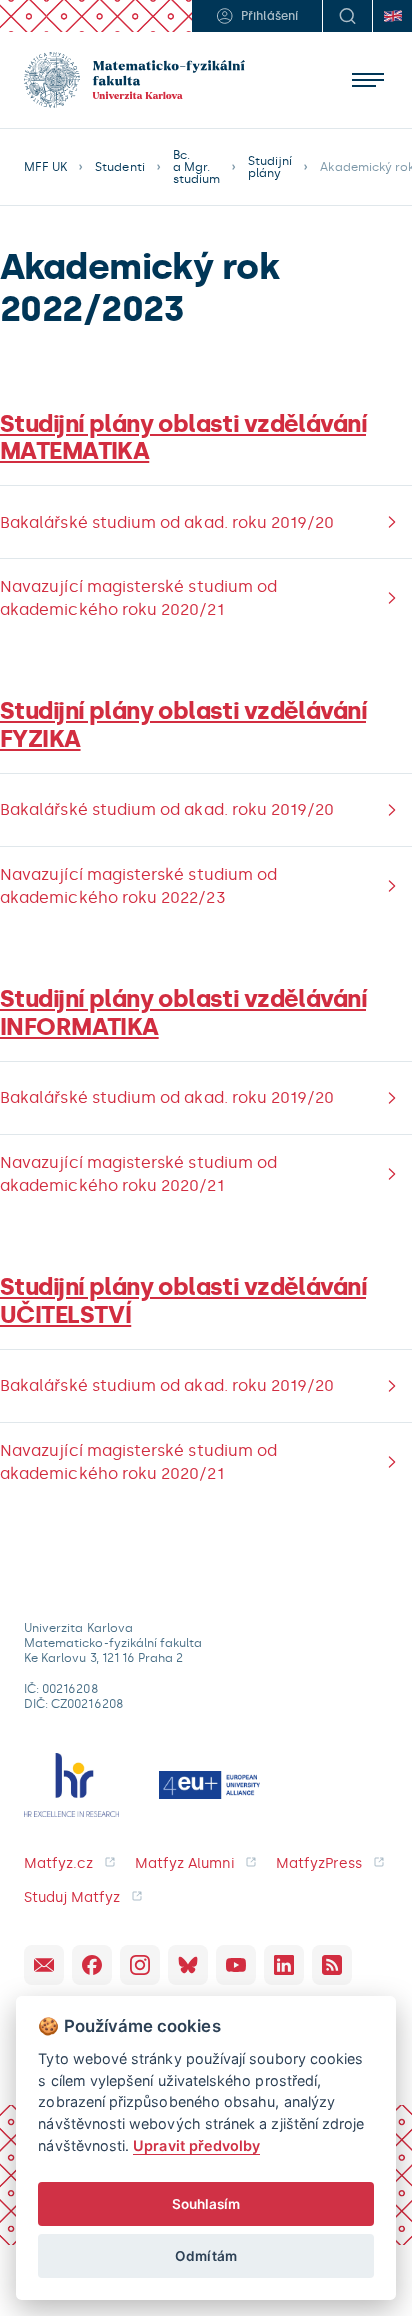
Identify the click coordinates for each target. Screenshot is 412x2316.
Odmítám (205, 2256)
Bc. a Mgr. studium (196, 167)
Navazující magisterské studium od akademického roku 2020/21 (138, 598)
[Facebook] (92, 1965)
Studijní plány (270, 167)
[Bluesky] (188, 1965)
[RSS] (332, 1965)
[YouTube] (236, 1965)
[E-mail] (44, 1965)
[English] (392, 16)
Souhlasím (206, 2204)
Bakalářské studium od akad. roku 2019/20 (167, 522)
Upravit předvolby (196, 2145)
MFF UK (45, 167)
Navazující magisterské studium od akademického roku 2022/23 (138, 886)
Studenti (119, 167)
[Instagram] (140, 1965)
